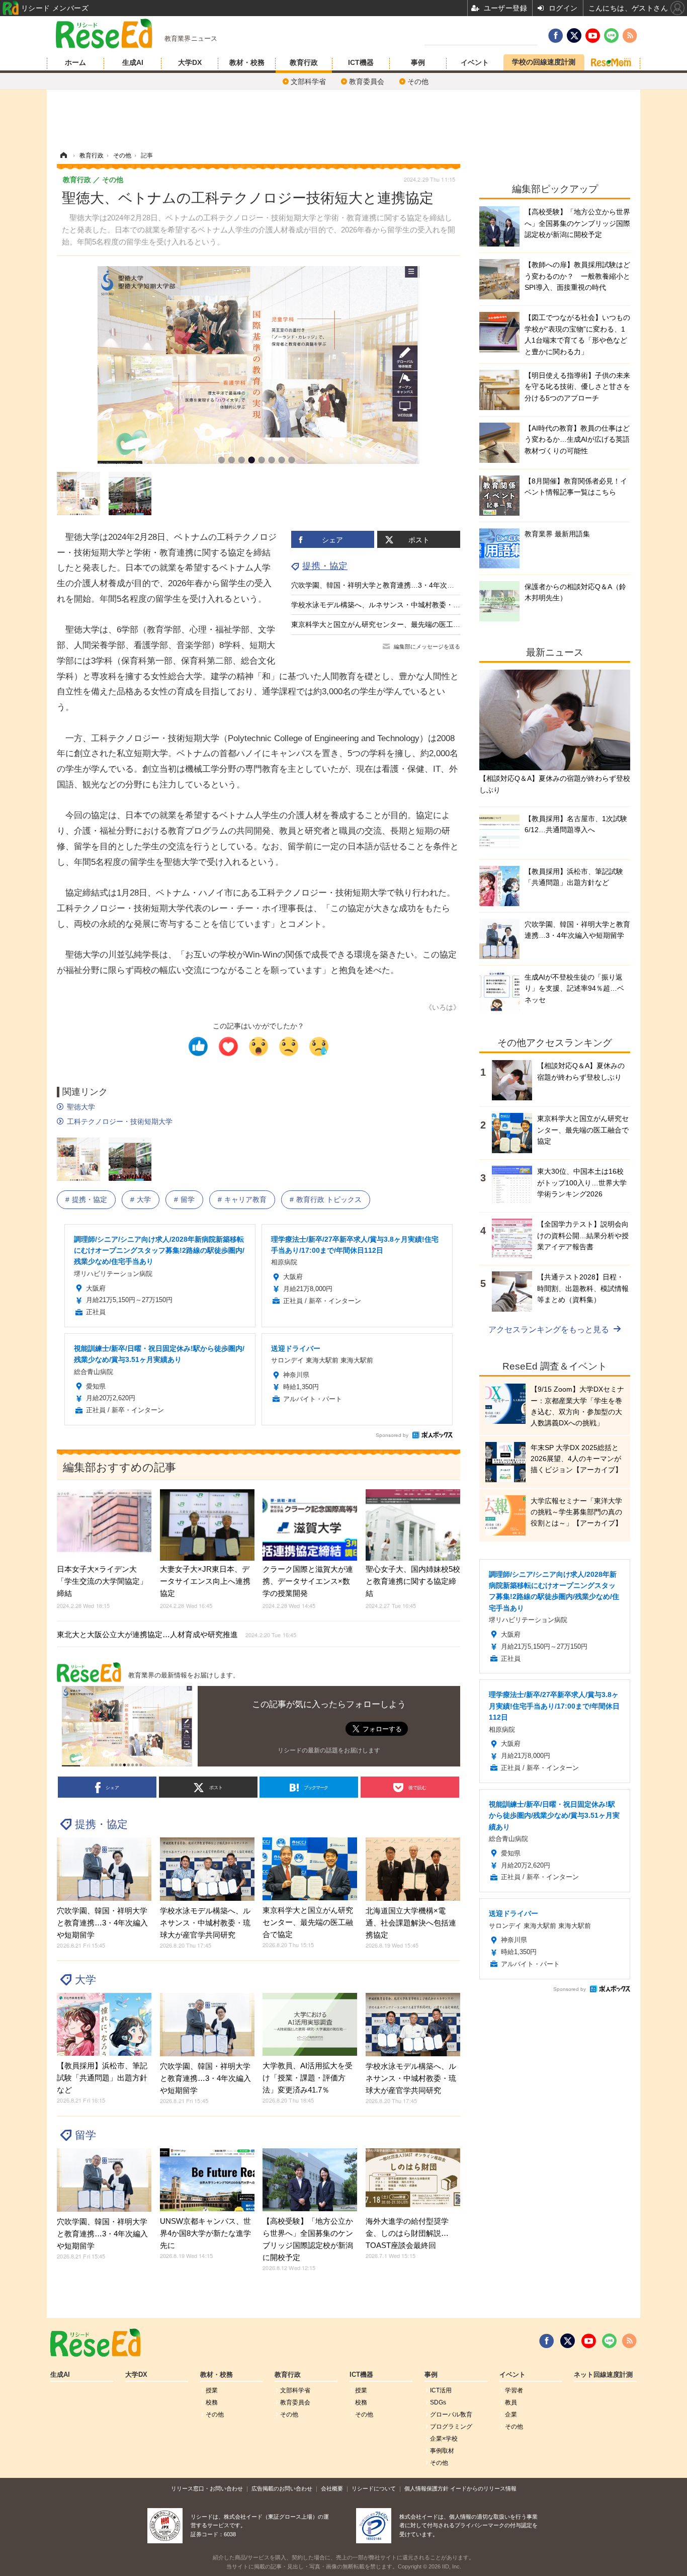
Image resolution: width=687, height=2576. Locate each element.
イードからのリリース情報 (483, 2488)
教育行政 (304, 62)
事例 (418, 62)
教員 (511, 2402)
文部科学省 (308, 82)
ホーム (75, 62)
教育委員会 (367, 82)
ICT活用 (441, 2390)
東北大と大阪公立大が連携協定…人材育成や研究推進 (177, 1634)
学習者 (514, 2390)
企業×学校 (444, 2439)
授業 (212, 2390)
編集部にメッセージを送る (427, 647)
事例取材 (442, 2451)
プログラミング (451, 2427)
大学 (144, 1199)
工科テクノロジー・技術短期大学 (120, 1121)
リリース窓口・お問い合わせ (207, 2488)
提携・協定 (325, 566)
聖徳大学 (81, 1107)
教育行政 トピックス (329, 1199)
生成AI (133, 62)
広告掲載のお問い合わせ (282, 2488)
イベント (475, 62)
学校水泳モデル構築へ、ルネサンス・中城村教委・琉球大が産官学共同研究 (411, 605)
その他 (418, 82)
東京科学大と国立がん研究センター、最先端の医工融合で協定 (390, 624)
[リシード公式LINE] (609, 2341)
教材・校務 (247, 62)
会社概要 (332, 2488)
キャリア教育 (245, 1199)
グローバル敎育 (451, 2414)
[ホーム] (63, 155)
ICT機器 (361, 62)
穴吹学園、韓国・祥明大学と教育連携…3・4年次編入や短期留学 (394, 585)
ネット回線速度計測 (603, 2375)
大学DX (190, 62)
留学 (188, 1199)
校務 (212, 2402)
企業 (511, 2414)
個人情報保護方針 (426, 2488)
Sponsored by (392, 1435)
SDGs (438, 2402)
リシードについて (374, 2488)
